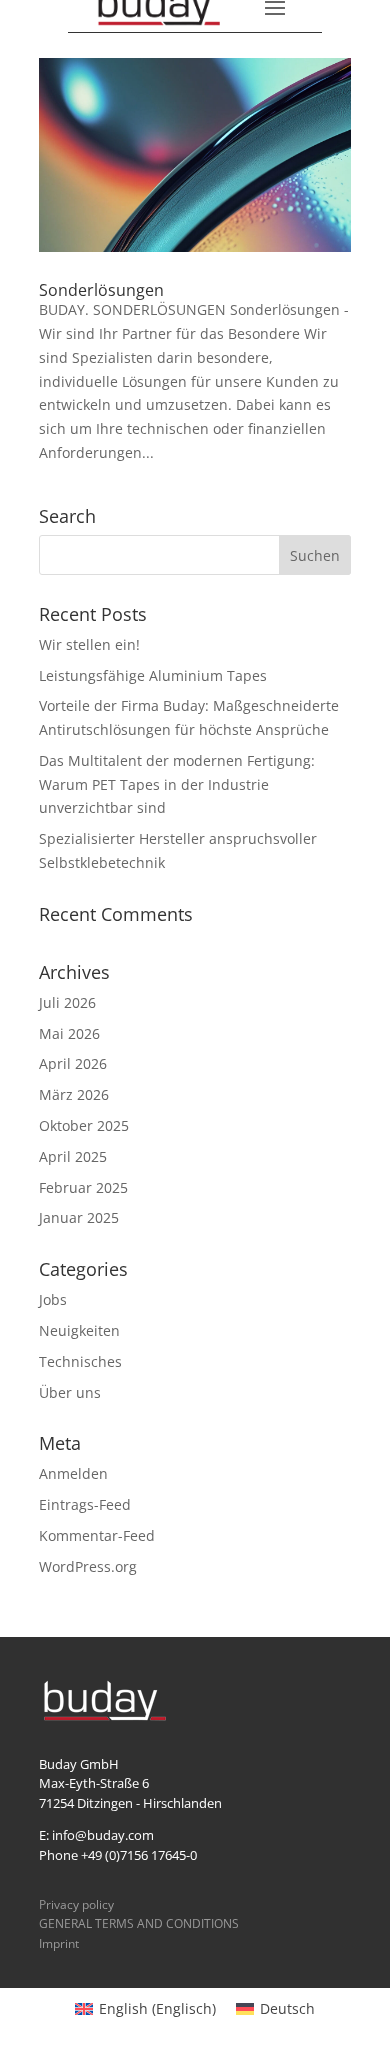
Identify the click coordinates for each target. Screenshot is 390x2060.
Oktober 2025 (84, 1125)
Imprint (59, 1943)
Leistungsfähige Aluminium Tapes (153, 675)
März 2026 (74, 1094)
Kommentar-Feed (97, 1535)
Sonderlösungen (101, 290)
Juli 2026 (67, 1002)
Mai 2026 (69, 1033)
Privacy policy (76, 1904)
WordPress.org (88, 1566)
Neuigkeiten (79, 1330)
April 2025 (73, 1156)
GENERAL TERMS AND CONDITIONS (139, 1923)
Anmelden (73, 1473)
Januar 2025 (79, 1217)
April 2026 (73, 1063)
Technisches (80, 1361)
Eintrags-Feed (85, 1504)
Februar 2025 (83, 1187)
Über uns (70, 1392)
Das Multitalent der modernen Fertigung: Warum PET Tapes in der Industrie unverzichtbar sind (177, 784)
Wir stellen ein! (89, 644)
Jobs (53, 1299)
